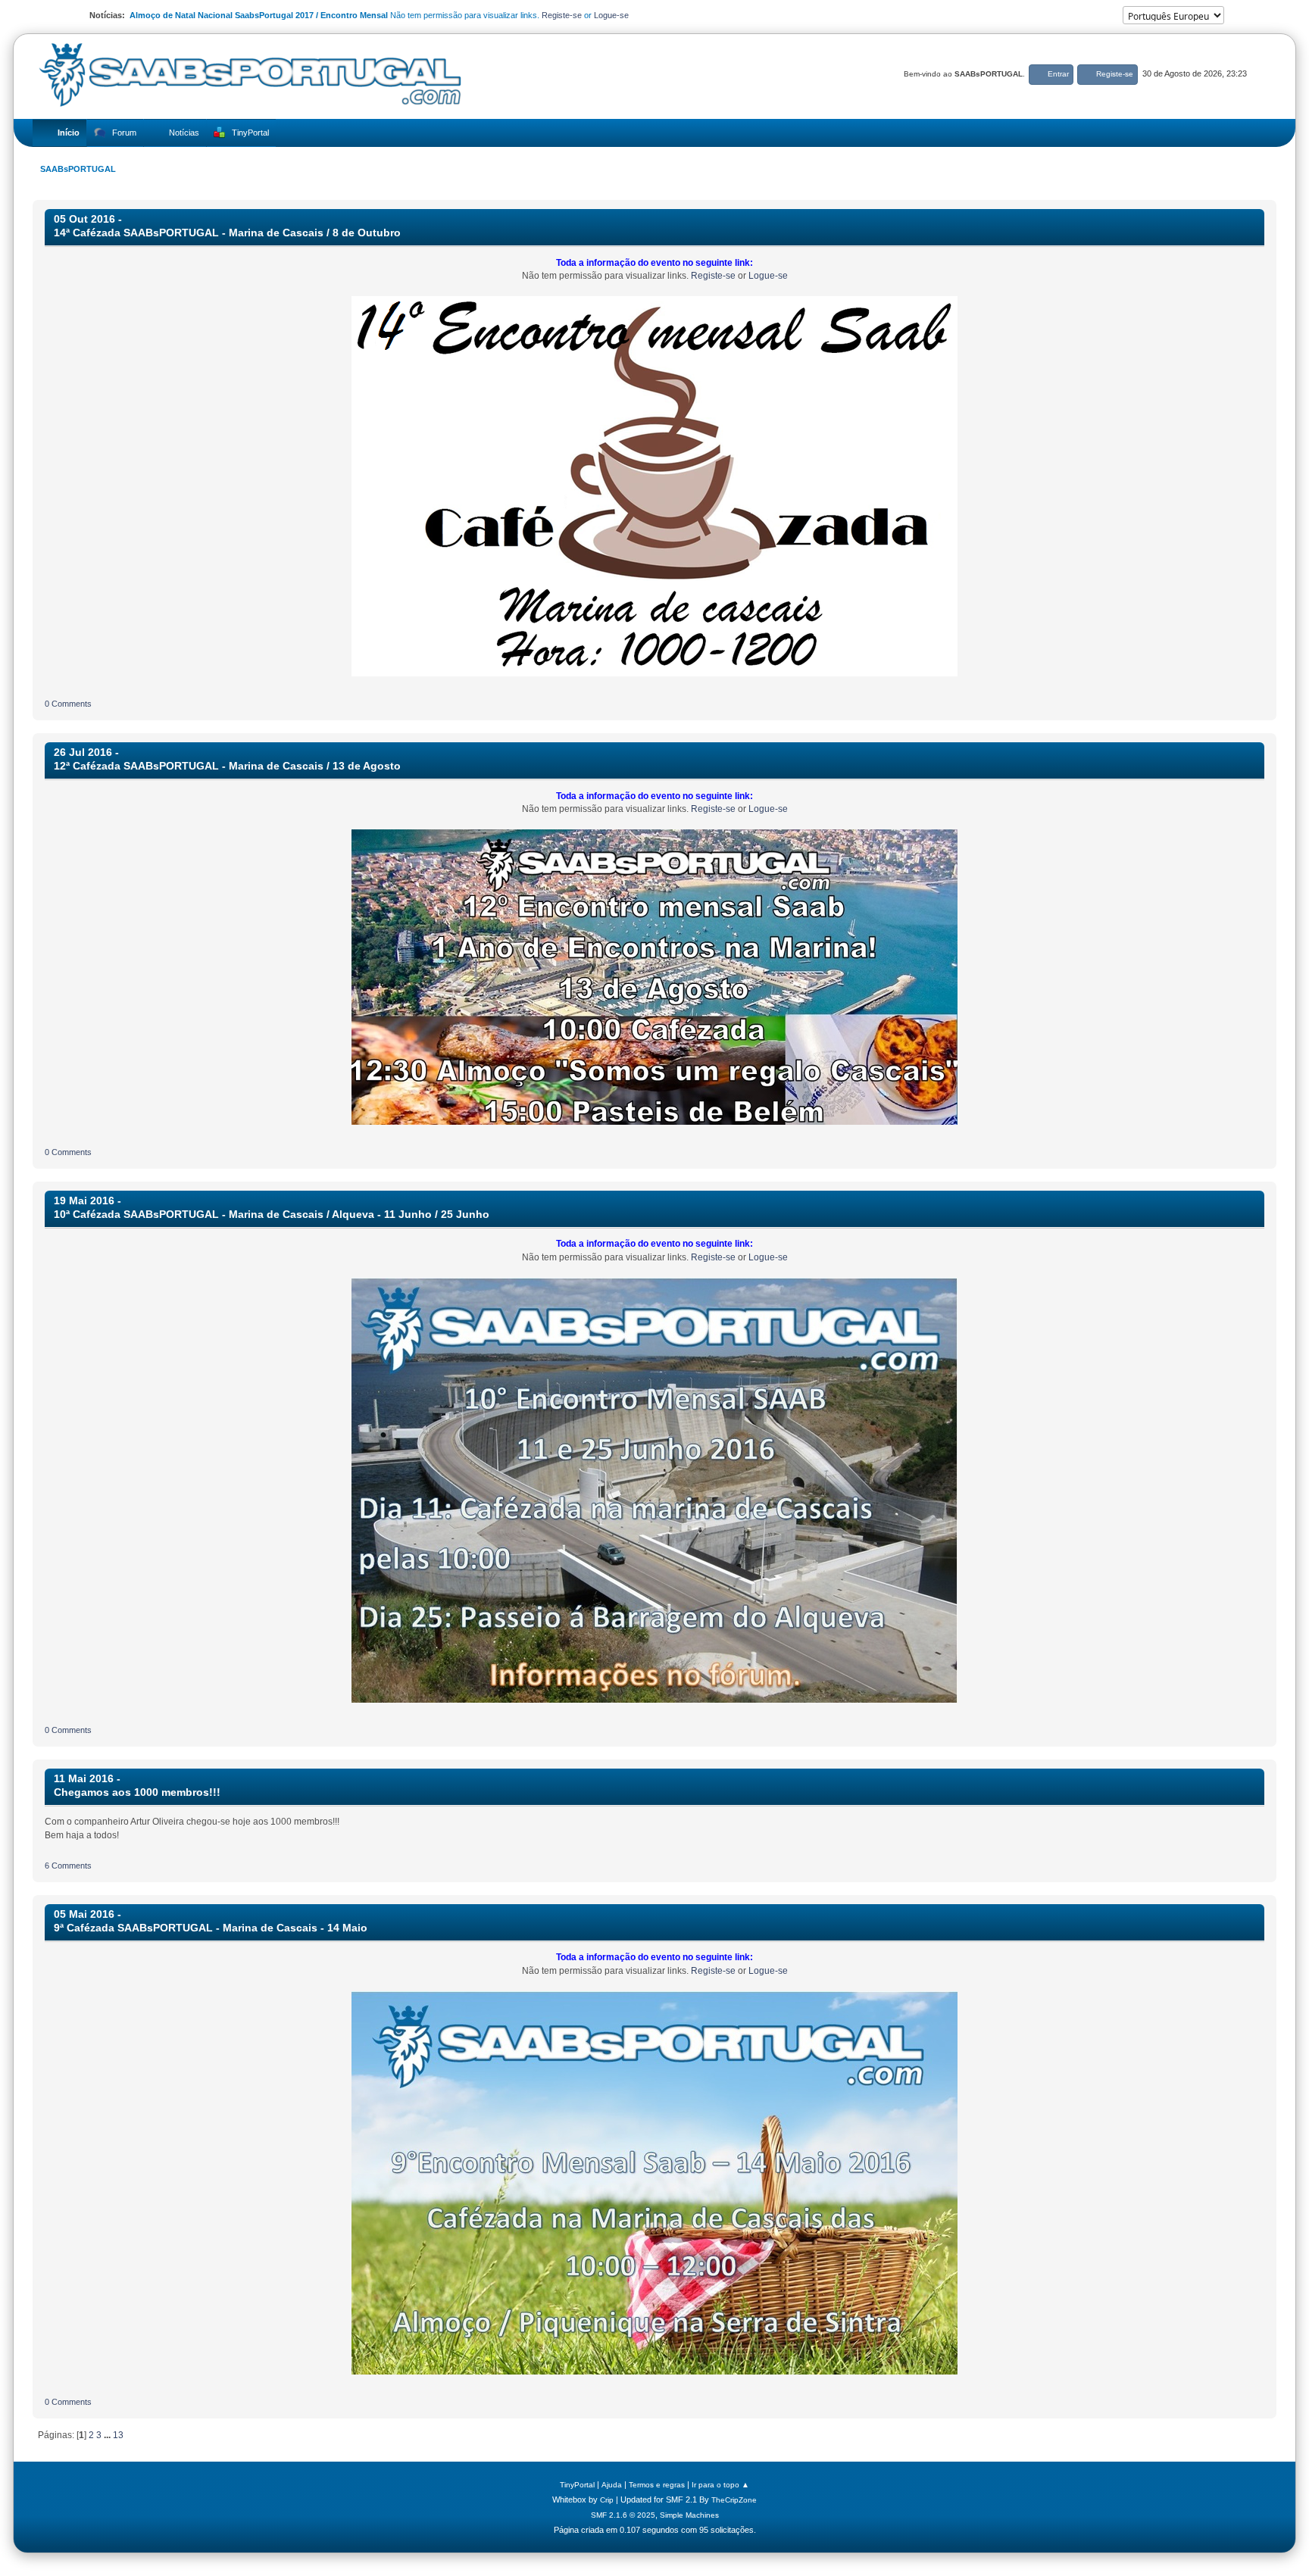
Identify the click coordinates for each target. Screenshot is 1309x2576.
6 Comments (68, 1866)
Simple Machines (689, 2515)
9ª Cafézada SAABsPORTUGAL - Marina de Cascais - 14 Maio (211, 1928)
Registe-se (562, 15)
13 (118, 2435)
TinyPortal (577, 2485)
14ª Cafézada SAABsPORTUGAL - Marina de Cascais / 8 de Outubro (227, 233)
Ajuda (612, 2485)
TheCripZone (734, 2500)
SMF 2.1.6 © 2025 (623, 2515)
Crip (607, 2500)
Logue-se (611, 15)
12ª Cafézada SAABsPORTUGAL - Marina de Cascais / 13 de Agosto (227, 766)
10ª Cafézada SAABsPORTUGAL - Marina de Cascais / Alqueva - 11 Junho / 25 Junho (272, 1215)
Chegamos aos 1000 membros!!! (137, 1792)
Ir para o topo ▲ (720, 2485)
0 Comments (68, 704)
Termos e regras (657, 2485)
